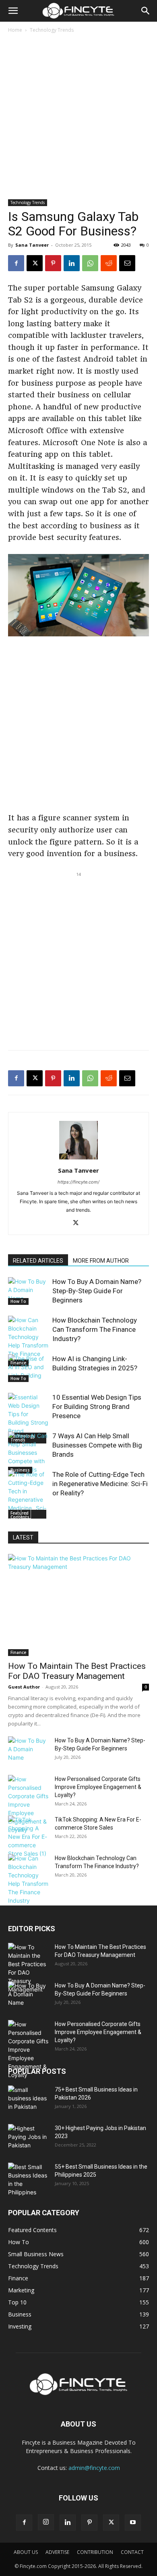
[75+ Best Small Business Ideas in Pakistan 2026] (28, 2099)
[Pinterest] (53, 263)
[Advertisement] (78, 117)
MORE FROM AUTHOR (101, 1261)
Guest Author (24, 1687)
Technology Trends (52, 30)
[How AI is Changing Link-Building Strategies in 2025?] (28, 1368)
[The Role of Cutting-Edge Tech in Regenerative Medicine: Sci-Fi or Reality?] (28, 1495)
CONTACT (132, 2552)
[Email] (127, 263)
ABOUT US (26, 2552)
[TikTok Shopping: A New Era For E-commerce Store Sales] (28, 1837)
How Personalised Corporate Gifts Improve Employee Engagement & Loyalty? (98, 1787)
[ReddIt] (109, 263)
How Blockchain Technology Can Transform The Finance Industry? (95, 1329)
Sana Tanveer (32, 245)
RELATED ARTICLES (38, 1261)
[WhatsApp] (90, 263)
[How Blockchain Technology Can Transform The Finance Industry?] (28, 1341)
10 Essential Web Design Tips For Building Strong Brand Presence (97, 1407)
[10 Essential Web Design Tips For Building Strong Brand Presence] (28, 1418)
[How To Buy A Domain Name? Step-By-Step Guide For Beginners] (28, 1291)
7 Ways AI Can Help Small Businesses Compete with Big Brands (97, 1445)
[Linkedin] (72, 263)
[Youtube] (133, 2523)
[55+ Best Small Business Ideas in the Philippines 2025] (28, 2179)
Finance (18, 1652)
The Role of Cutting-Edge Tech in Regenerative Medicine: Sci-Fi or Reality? (100, 1484)
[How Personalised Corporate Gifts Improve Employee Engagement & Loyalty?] (28, 1804)
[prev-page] (13, 1514)
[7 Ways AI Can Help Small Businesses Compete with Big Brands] (28, 1453)
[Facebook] (16, 263)
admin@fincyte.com (94, 2468)
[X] (35, 263)
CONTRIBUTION (95, 2552)
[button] (13, 11)
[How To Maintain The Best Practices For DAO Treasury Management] (78, 1605)
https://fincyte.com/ (78, 1182)
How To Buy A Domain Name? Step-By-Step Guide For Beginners (97, 1291)
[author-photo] (78, 1159)
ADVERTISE (57, 2552)
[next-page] (26, 1514)
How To (18, 1301)
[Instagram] (46, 2522)
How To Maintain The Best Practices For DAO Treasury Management (77, 1671)
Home (15, 30)
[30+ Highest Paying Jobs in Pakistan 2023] (28, 2138)
